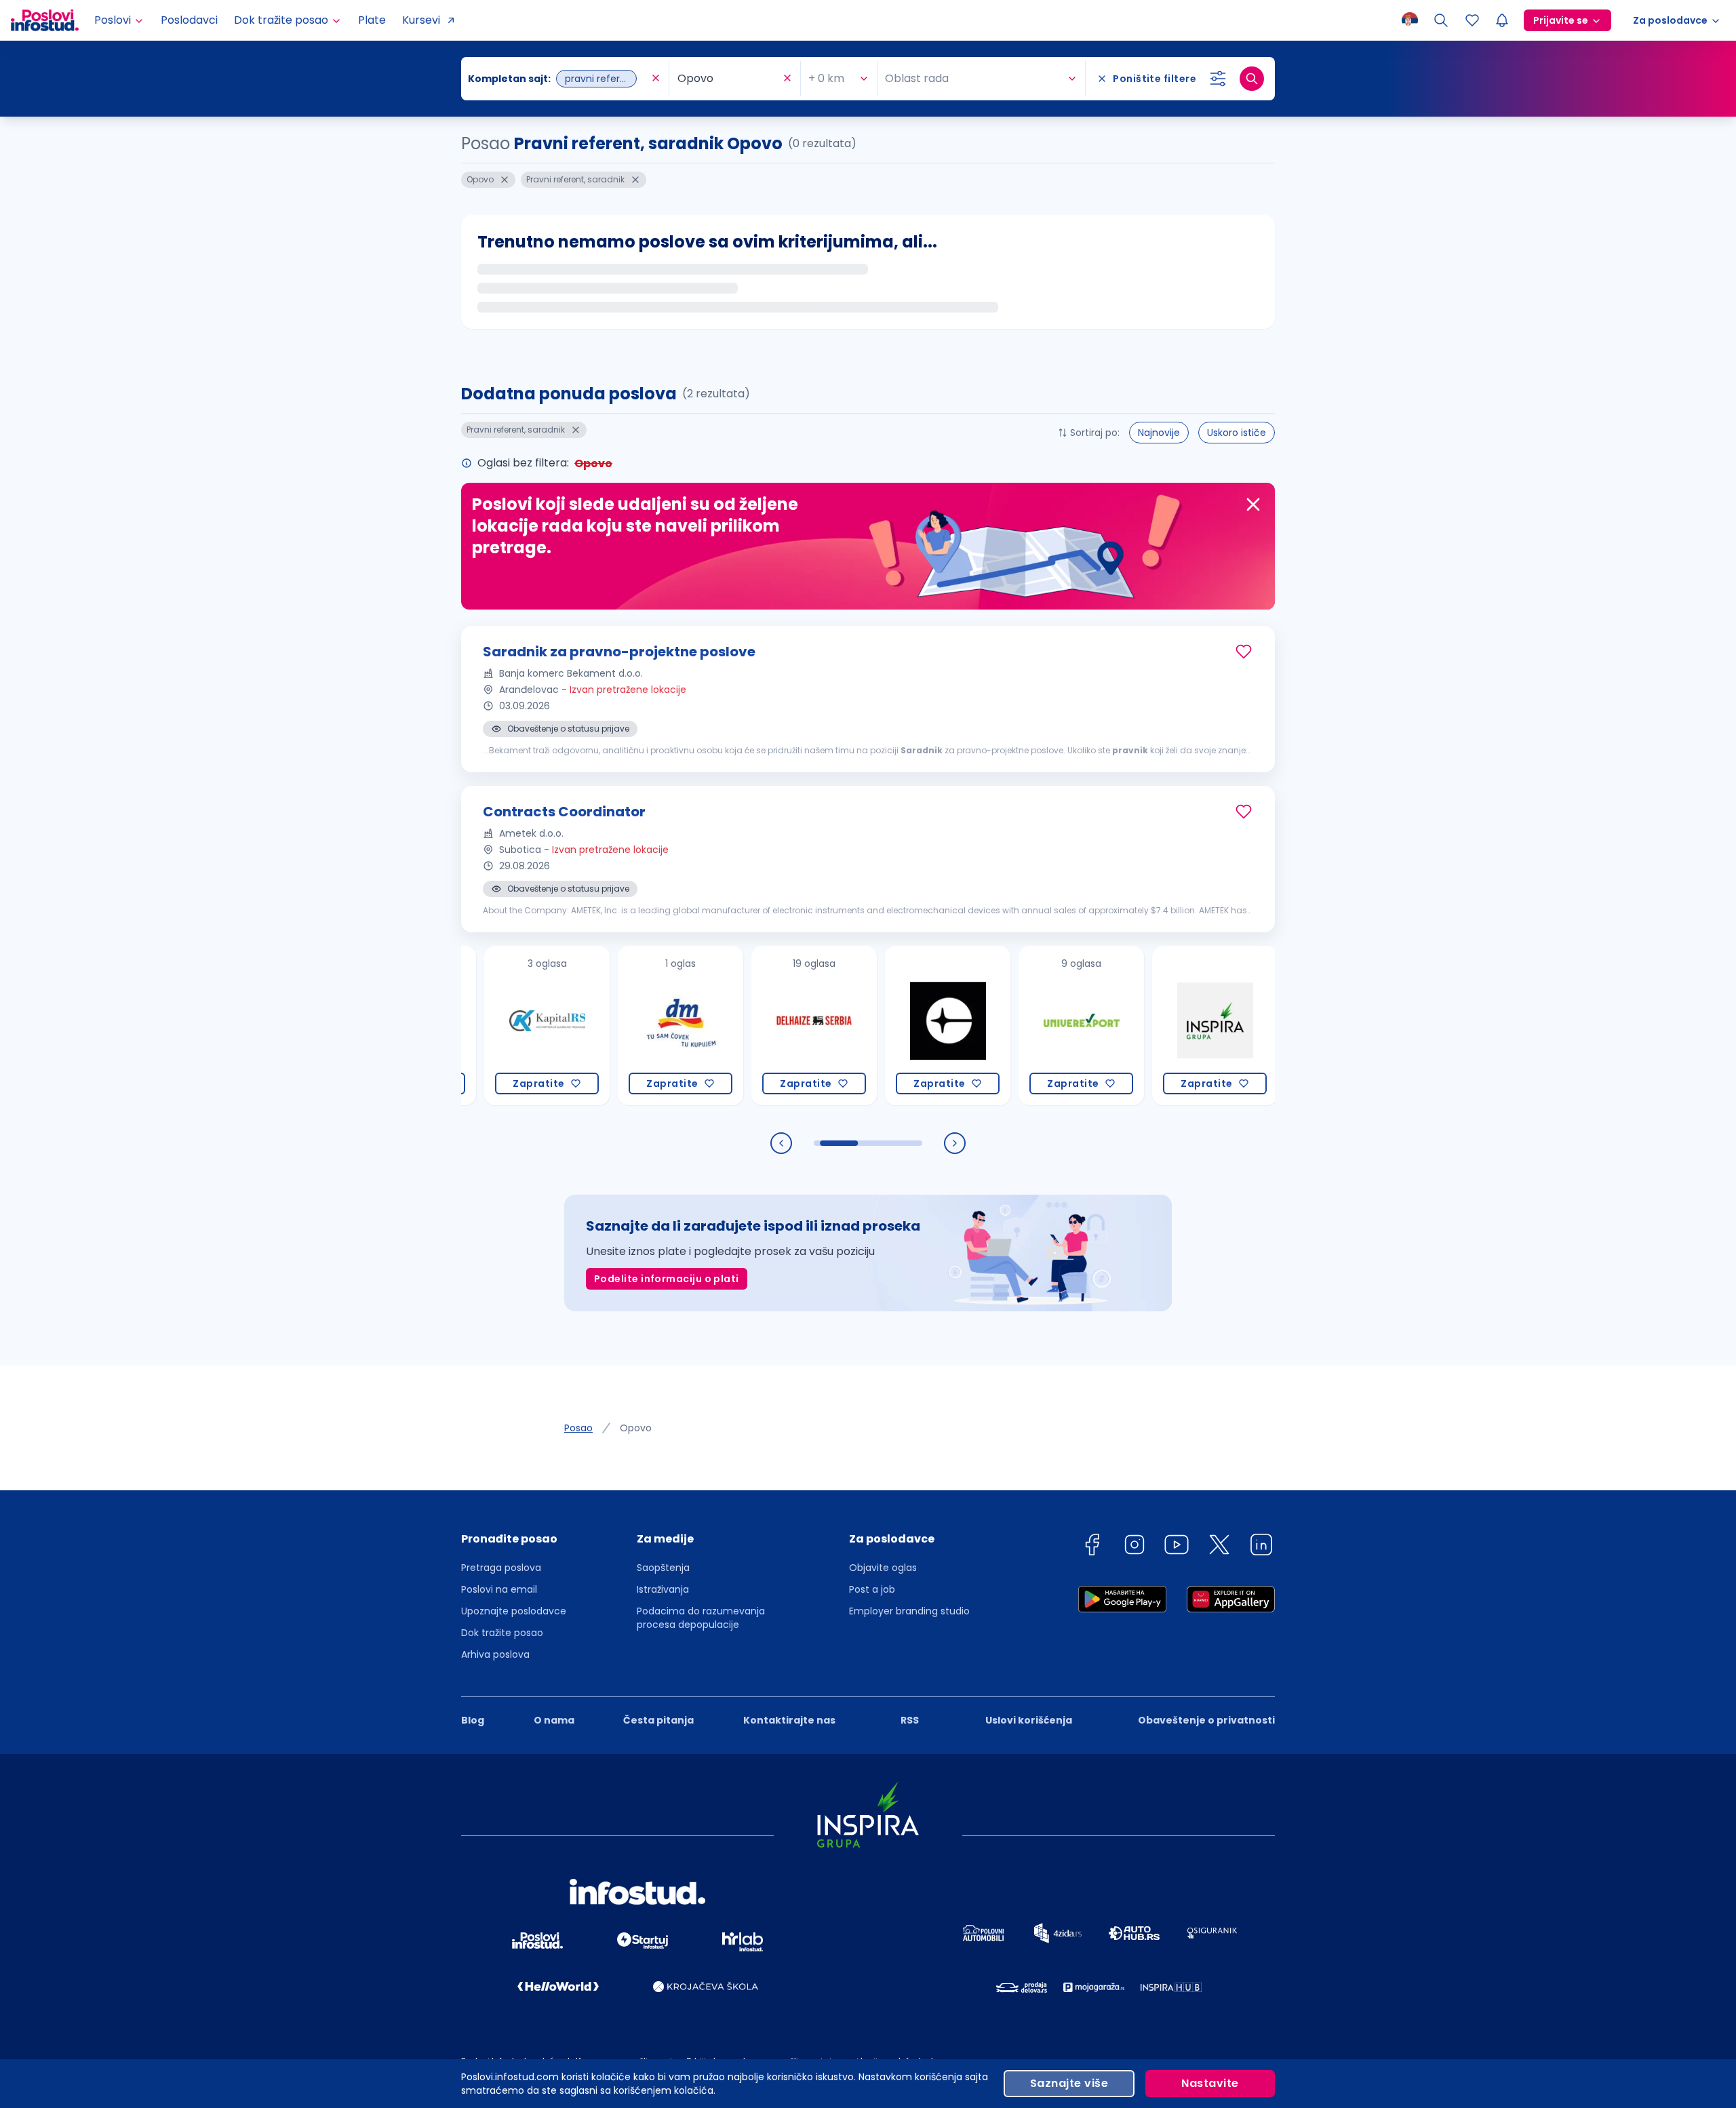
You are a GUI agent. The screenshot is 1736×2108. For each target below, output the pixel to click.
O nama (554, 1720)
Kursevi (421, 20)
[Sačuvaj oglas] (1244, 652)
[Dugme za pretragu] (1252, 79)
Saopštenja (663, 1568)
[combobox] (558, 79)
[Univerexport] (1019, 1026)
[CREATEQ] (885, 1026)
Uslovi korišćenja (1029, 1720)
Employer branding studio (909, 1611)
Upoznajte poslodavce (514, 1611)
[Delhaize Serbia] (752, 1026)
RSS (910, 1720)
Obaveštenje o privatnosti (1206, 1720)
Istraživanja (663, 1589)
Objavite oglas (883, 1568)
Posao (578, 1428)
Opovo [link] (636, 1428)
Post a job (872, 1589)
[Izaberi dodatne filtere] (1218, 79)
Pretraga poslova (501, 1568)
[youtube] (1177, 1547)
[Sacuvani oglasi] (1472, 20)
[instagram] (1135, 1547)
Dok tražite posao (502, 1633)
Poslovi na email (499, 1589)
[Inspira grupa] (1152, 1026)
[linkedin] (1261, 1547)
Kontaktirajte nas (789, 1720)
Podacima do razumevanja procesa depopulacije (701, 1618)
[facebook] (1092, 1547)
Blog (473, 1720)
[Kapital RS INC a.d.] (485, 1026)
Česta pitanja (658, 1720)
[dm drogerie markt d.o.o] (618, 1026)
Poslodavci (189, 20)
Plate (372, 20)
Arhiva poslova (495, 1654)
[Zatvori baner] (1253, 504)
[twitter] (1219, 1547)
